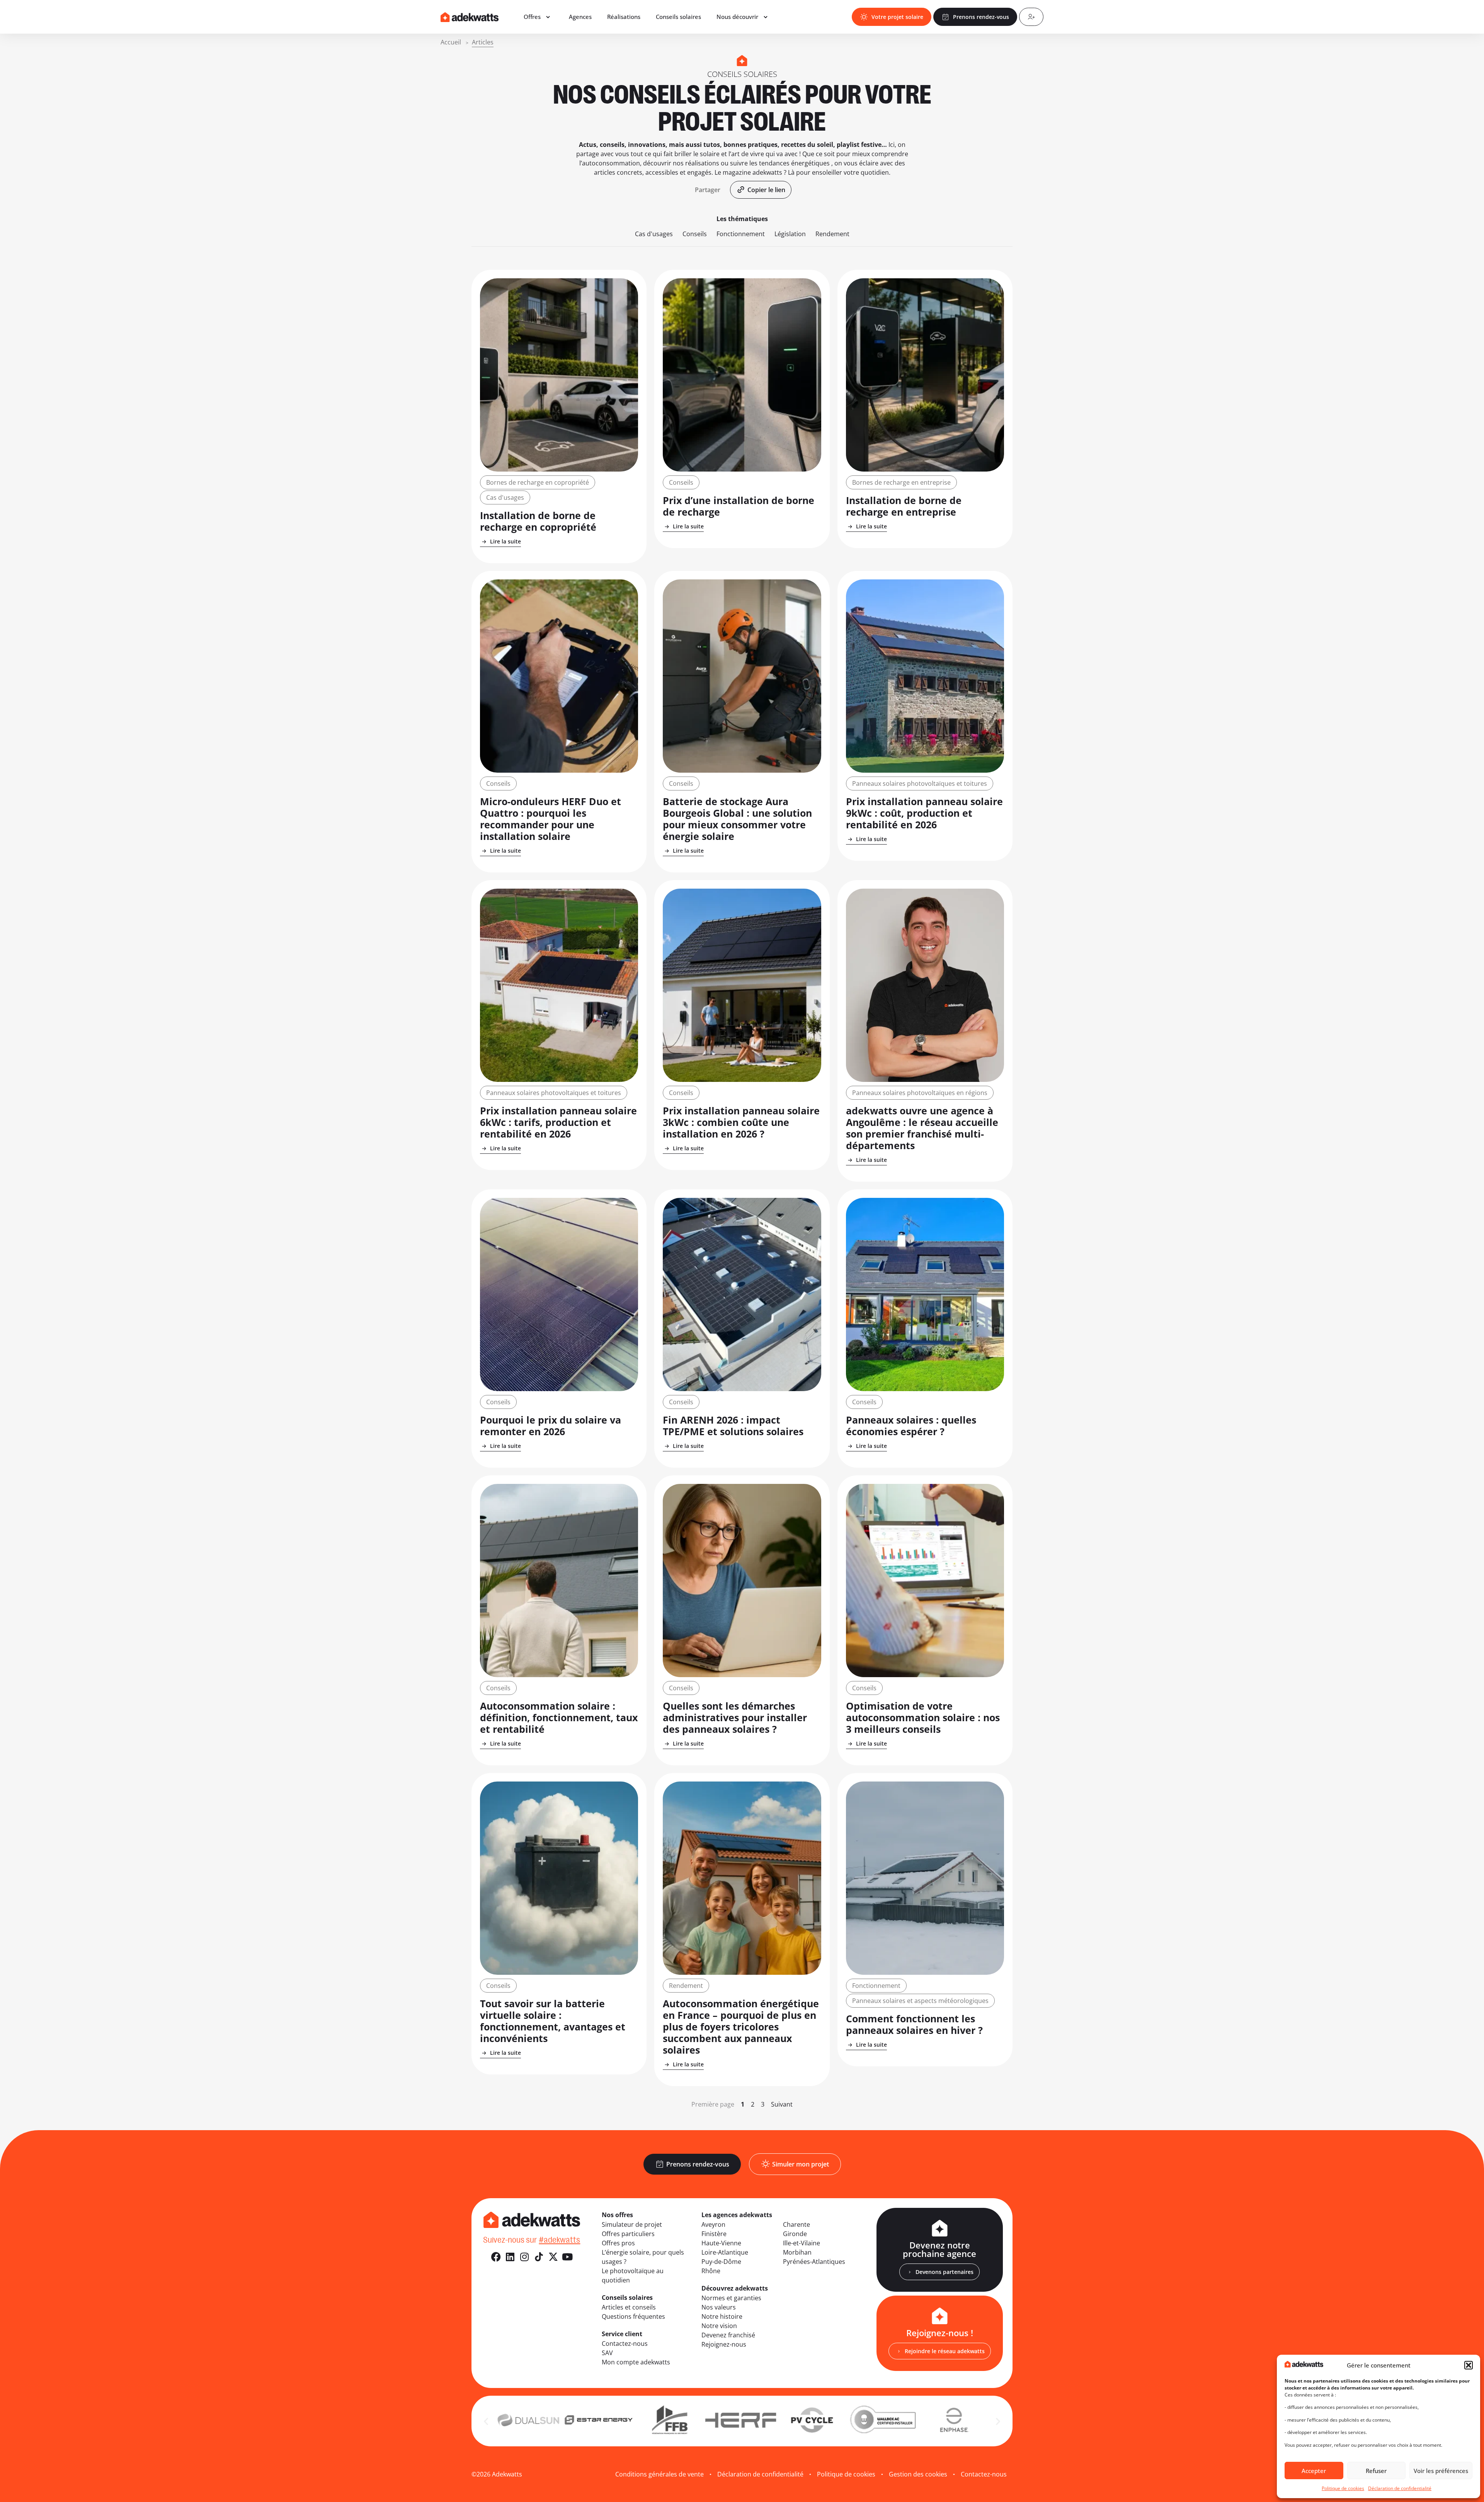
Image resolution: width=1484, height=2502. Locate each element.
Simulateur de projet (632, 2224)
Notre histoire (722, 2316)
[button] (1469, 2365)
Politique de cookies (1343, 2488)
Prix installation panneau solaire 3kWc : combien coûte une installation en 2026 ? (741, 1122)
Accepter (1314, 2471)
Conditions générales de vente (659, 2474)
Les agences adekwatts (737, 2215)
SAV (607, 2353)
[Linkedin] (510, 2257)
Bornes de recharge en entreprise (901, 482)
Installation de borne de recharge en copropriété (538, 521)
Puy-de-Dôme (721, 2262)
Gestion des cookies (918, 2474)
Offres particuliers (628, 2234)
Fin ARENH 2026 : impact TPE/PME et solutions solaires (733, 1426)
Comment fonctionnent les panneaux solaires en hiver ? (914, 2024)
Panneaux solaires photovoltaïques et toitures (920, 783)
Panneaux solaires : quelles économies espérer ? (911, 1426)
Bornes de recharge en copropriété (538, 482)
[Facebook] (496, 2257)
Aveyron (713, 2224)
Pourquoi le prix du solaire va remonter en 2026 (551, 1426)
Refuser (1376, 2471)
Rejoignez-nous (724, 2344)
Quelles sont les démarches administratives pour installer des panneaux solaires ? (735, 1717)
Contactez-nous (625, 2344)
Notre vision (719, 2326)
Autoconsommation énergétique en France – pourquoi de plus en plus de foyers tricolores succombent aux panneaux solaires (741, 2027)
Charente (796, 2224)
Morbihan (797, 2252)
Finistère (714, 2234)
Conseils (695, 234)
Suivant (782, 2104)
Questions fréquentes (633, 2316)
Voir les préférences (1441, 2471)
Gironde (795, 2234)
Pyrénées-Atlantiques (814, 2262)
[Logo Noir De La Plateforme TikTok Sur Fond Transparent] (539, 2257)
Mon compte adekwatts (636, 2362)
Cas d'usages (654, 234)
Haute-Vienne (721, 2243)
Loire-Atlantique (725, 2252)
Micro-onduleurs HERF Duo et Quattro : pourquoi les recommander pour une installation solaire (551, 819)
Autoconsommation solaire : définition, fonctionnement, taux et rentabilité (559, 1717)
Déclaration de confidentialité (1400, 2488)
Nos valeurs (719, 2307)
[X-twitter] (553, 2257)
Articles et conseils (629, 2307)
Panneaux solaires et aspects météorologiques (920, 2001)
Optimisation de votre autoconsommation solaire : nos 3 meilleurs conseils (923, 1717)
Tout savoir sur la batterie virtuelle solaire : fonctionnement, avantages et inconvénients (553, 2021)
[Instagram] (525, 2257)
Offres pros (618, 2243)
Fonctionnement (741, 234)
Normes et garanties (731, 2298)
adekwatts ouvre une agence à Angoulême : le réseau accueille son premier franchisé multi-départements (922, 1128)
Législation (790, 234)
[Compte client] (1031, 17)
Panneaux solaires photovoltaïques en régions (920, 1093)
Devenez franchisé (728, 2335)
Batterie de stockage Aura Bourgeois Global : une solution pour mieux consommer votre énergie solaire (737, 819)
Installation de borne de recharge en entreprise (904, 506)
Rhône (711, 2271)
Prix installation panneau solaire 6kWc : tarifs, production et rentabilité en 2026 (558, 1122)
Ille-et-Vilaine (802, 2243)
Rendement (832, 234)
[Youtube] (568, 2257)
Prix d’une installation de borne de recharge (739, 506)
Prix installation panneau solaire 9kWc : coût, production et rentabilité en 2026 (924, 813)
